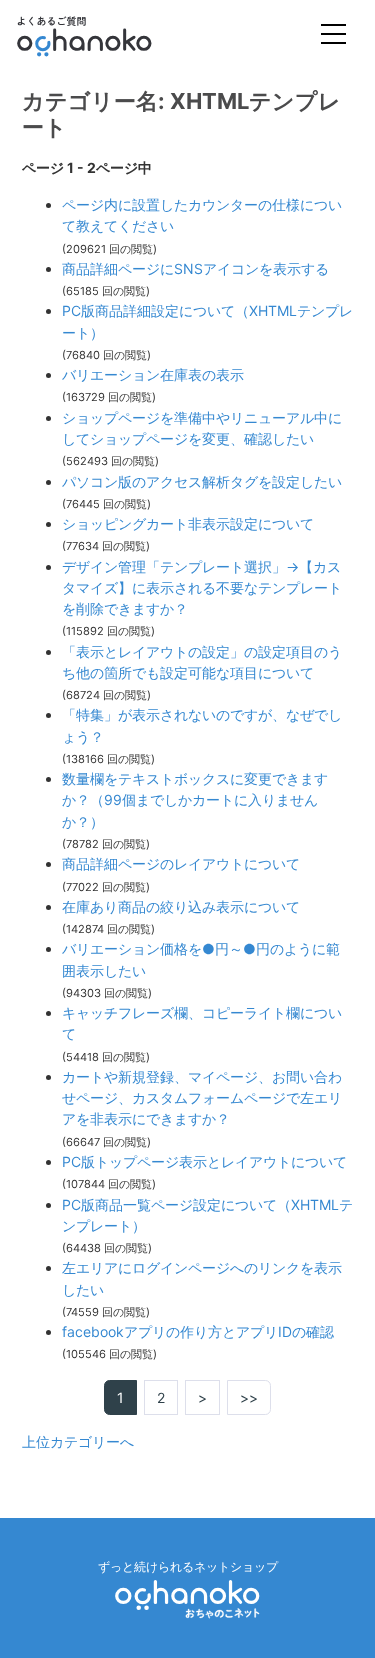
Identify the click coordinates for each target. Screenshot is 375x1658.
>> (249, 1397)
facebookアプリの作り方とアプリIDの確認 (198, 1331)
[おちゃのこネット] (188, 1597)
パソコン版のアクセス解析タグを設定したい (202, 481)
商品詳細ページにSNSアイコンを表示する (195, 268)
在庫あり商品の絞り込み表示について (181, 906)
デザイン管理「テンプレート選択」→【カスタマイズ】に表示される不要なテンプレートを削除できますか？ (202, 588)
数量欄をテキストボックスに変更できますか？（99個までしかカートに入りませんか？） (195, 800)
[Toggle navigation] (333, 36)
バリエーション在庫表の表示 (153, 374)
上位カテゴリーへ (78, 1441)
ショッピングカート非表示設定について (188, 523)
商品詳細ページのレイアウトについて (181, 863)
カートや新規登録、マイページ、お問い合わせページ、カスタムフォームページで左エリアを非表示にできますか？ (202, 1098)
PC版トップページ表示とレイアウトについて (204, 1161)
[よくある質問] (111, 36)
